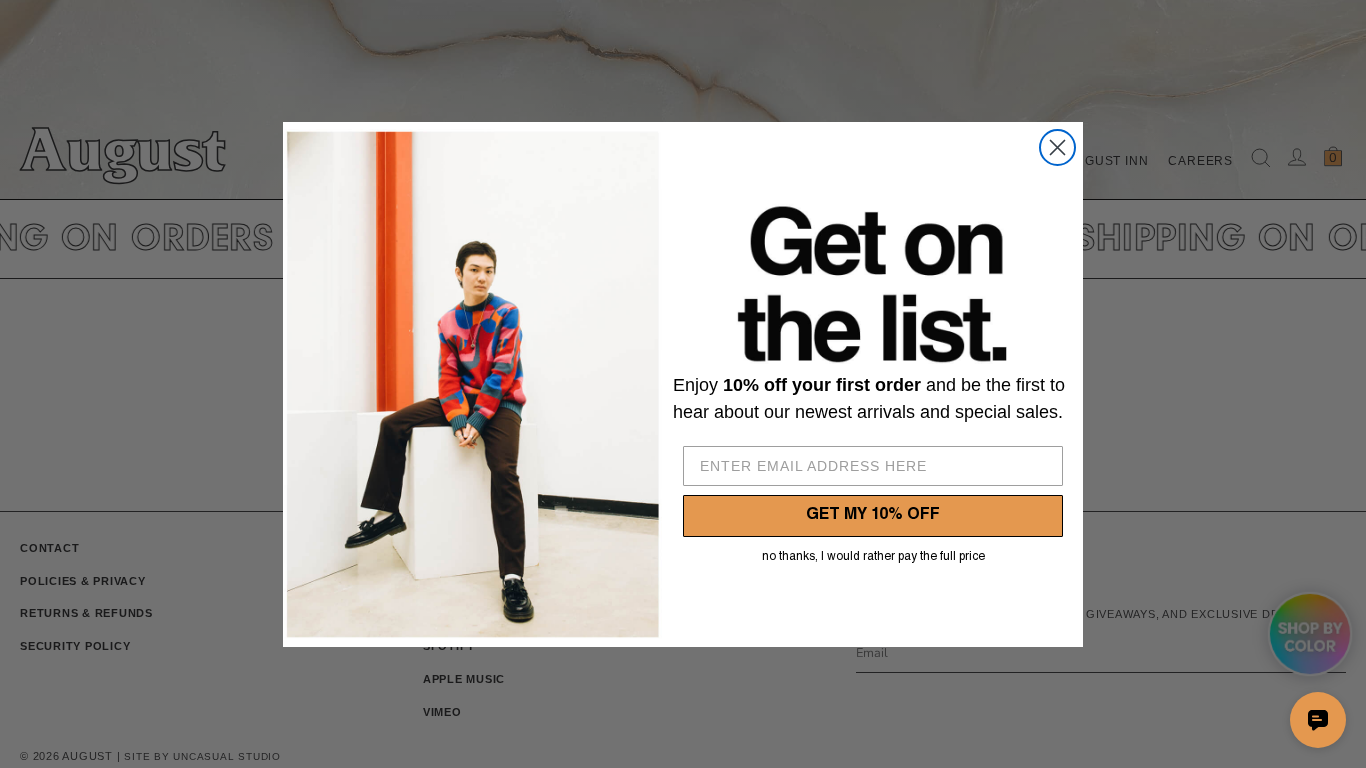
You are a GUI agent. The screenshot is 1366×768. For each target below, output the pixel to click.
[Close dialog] (1057, 147)
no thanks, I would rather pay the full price (873, 557)
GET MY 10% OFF (873, 516)
